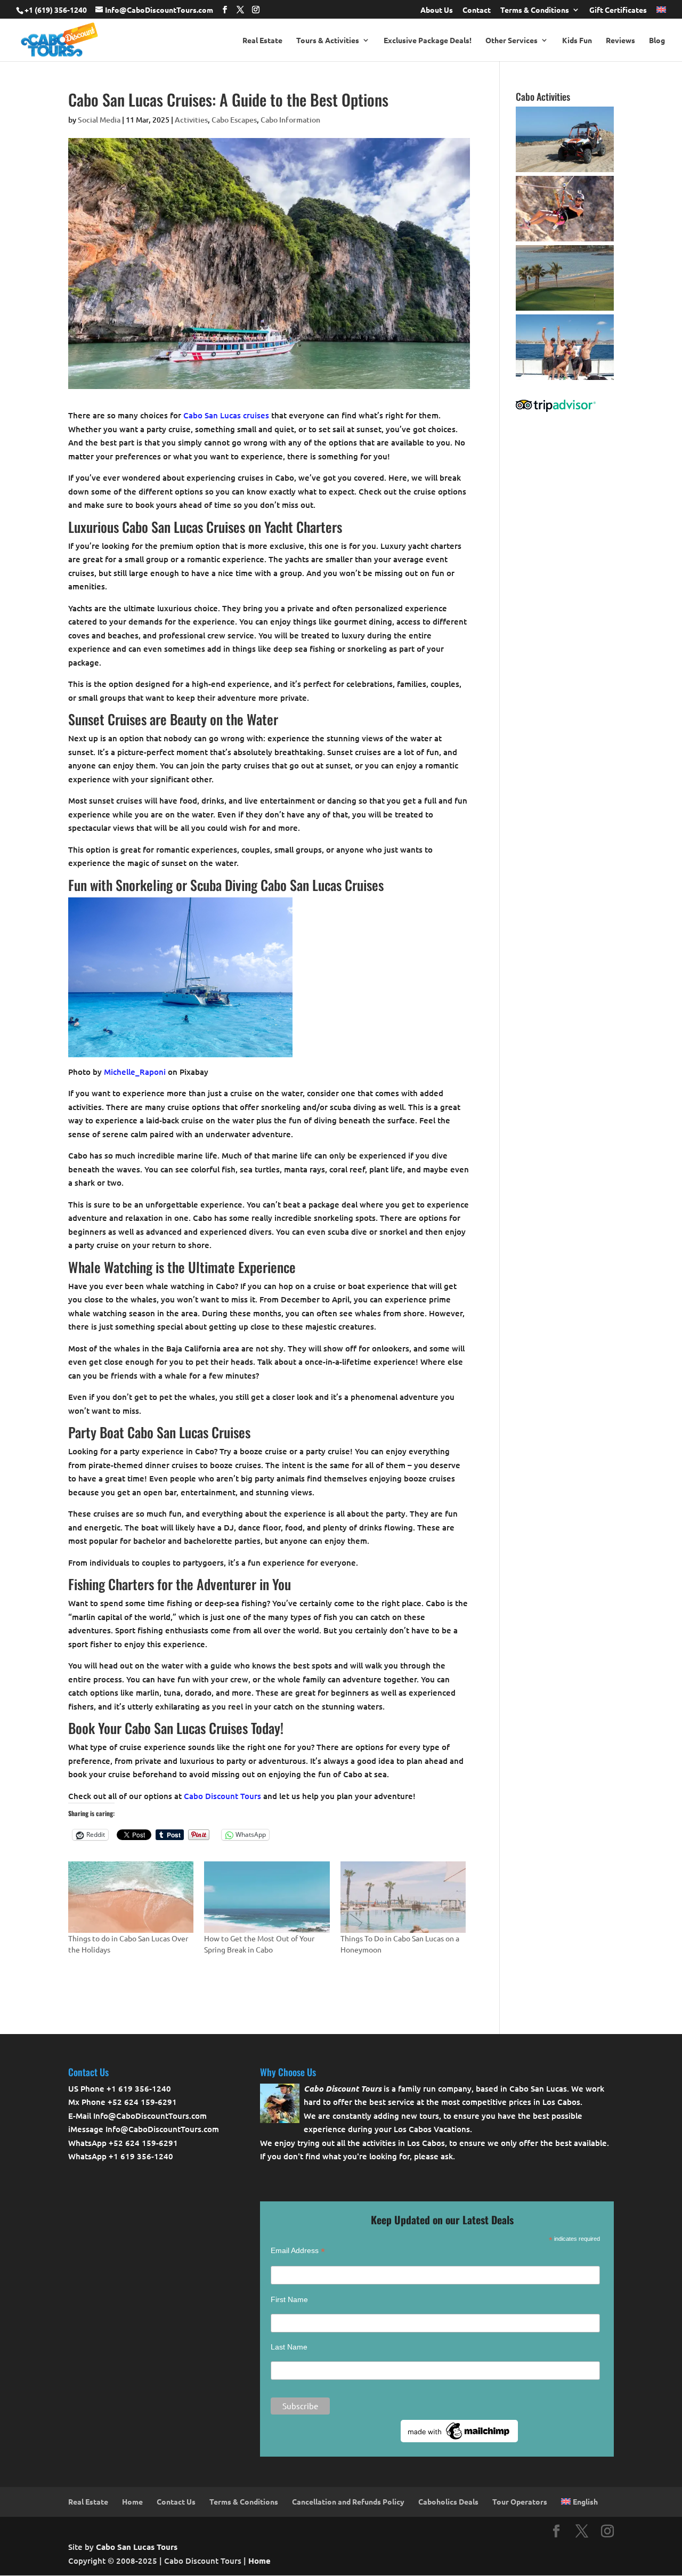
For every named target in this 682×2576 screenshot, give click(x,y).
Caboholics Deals (448, 2501)
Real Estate (262, 40)
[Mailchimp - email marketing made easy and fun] (459, 2440)
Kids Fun (577, 40)
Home (132, 2501)
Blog (657, 40)
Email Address (298, 2251)
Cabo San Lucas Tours (137, 2547)
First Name (289, 2299)
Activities (191, 120)
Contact (477, 10)
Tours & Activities (328, 40)
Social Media (99, 120)
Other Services (511, 40)
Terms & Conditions (535, 10)
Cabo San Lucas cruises (226, 415)
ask (447, 2156)
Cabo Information (290, 120)
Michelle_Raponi (135, 1072)
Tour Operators (520, 2501)
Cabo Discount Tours (222, 1796)
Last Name (289, 2347)
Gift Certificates (618, 10)
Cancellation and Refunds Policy (348, 2501)
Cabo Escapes (234, 120)
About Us (437, 10)
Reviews (620, 40)
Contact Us (176, 2501)
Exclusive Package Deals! (428, 40)
